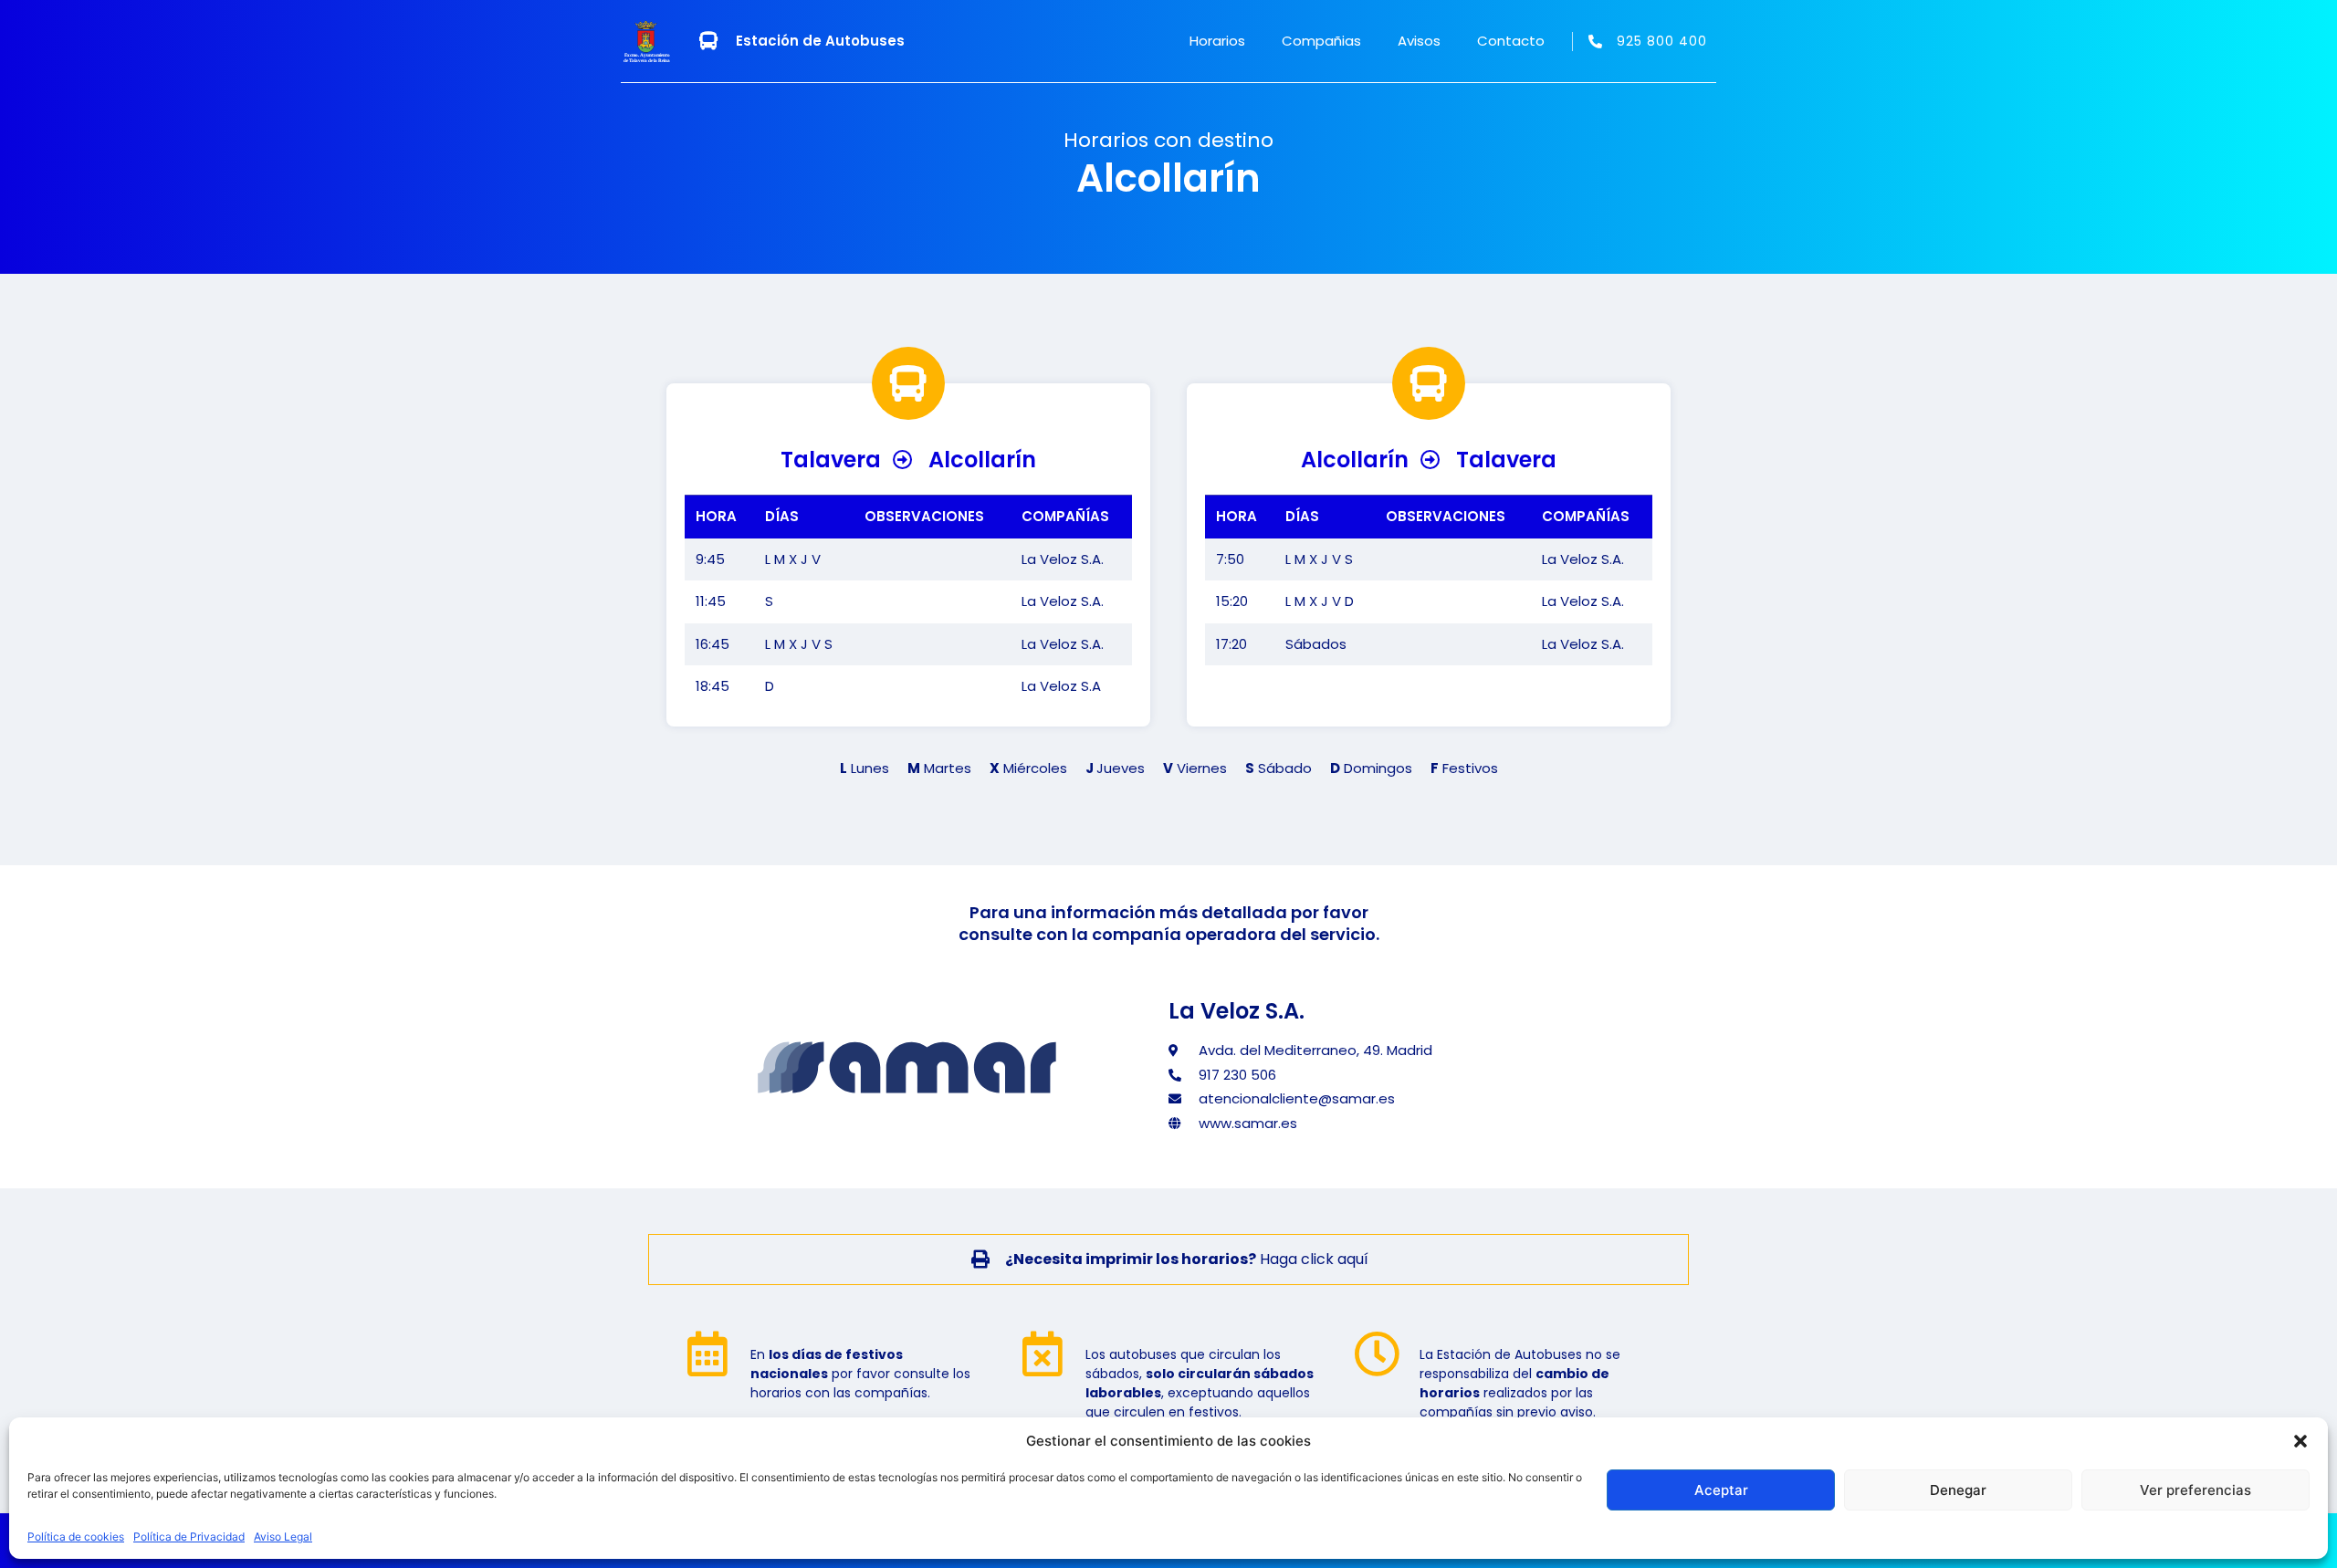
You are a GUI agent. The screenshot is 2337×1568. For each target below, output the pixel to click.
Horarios (1217, 41)
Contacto (1511, 41)
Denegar (1958, 1490)
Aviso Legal (283, 1537)
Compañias (1321, 41)
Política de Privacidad (189, 1537)
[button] (2300, 1441)
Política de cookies (76, 1537)
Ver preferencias (2196, 1490)
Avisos (1419, 41)
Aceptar (1721, 1490)
